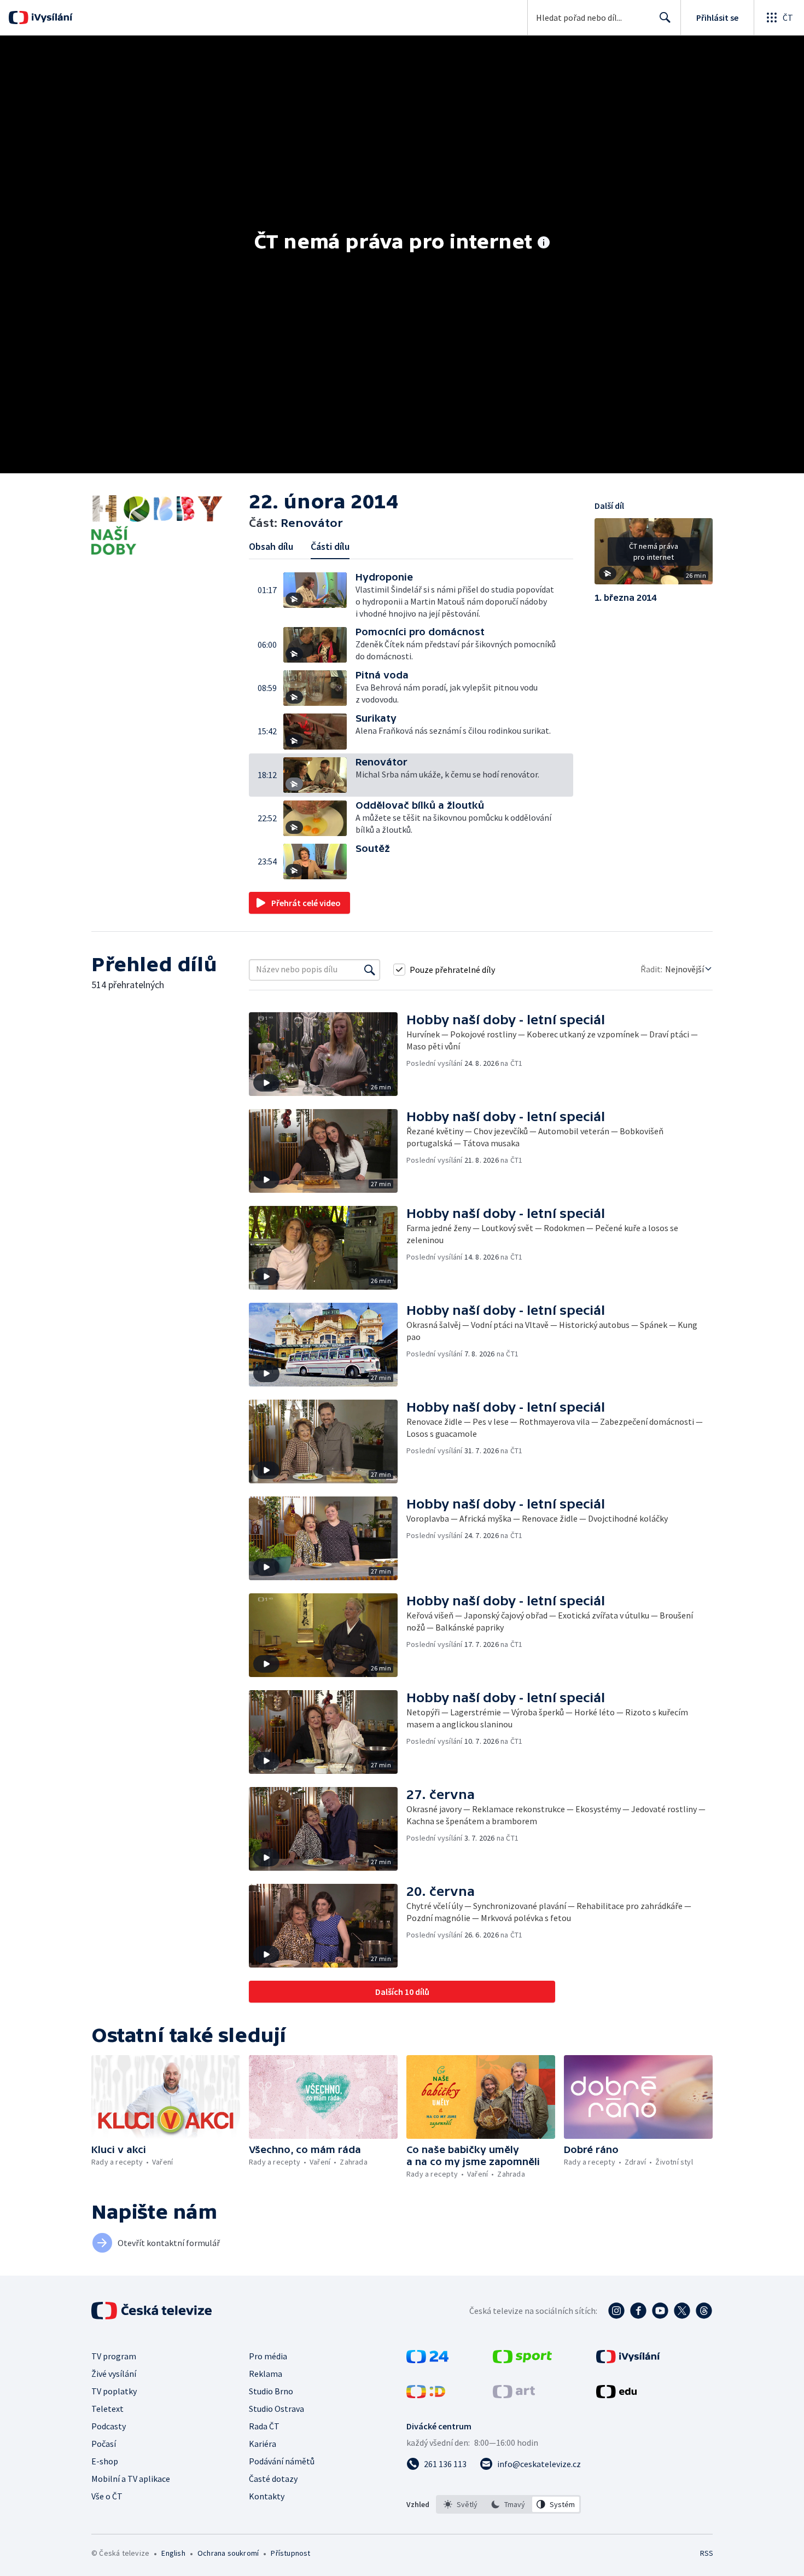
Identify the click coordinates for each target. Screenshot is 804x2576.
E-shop (105, 2461)
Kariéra (263, 2444)
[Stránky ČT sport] (522, 2360)
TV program (114, 2356)
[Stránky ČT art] (514, 2395)
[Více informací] (544, 243)
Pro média (268, 2356)
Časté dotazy (273, 2479)
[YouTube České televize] (660, 2311)
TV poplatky (114, 2391)
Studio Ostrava (276, 2409)
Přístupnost (290, 2553)
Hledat (665, 18)
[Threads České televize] (704, 2311)
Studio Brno (271, 2391)
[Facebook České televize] (638, 2311)
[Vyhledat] (370, 970)
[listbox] (508, 2504)
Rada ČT (264, 2426)
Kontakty (267, 2496)
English (173, 2553)
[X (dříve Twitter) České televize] (682, 2311)
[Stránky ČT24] (427, 2360)
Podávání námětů (282, 2461)
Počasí (104, 2444)
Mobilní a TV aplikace (131, 2479)
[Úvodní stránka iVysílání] (51, 18)
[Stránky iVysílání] (628, 2360)
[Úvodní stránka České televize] (153, 2311)
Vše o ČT (107, 2496)
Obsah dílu (271, 546)
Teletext (107, 2409)
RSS (707, 2553)
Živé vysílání (114, 2374)
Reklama (266, 2374)
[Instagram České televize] (616, 2311)
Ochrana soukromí (228, 2553)
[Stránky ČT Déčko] (426, 2395)
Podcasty (109, 2426)
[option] (461, 2504)
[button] (319, 596)
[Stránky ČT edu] (616, 2395)
